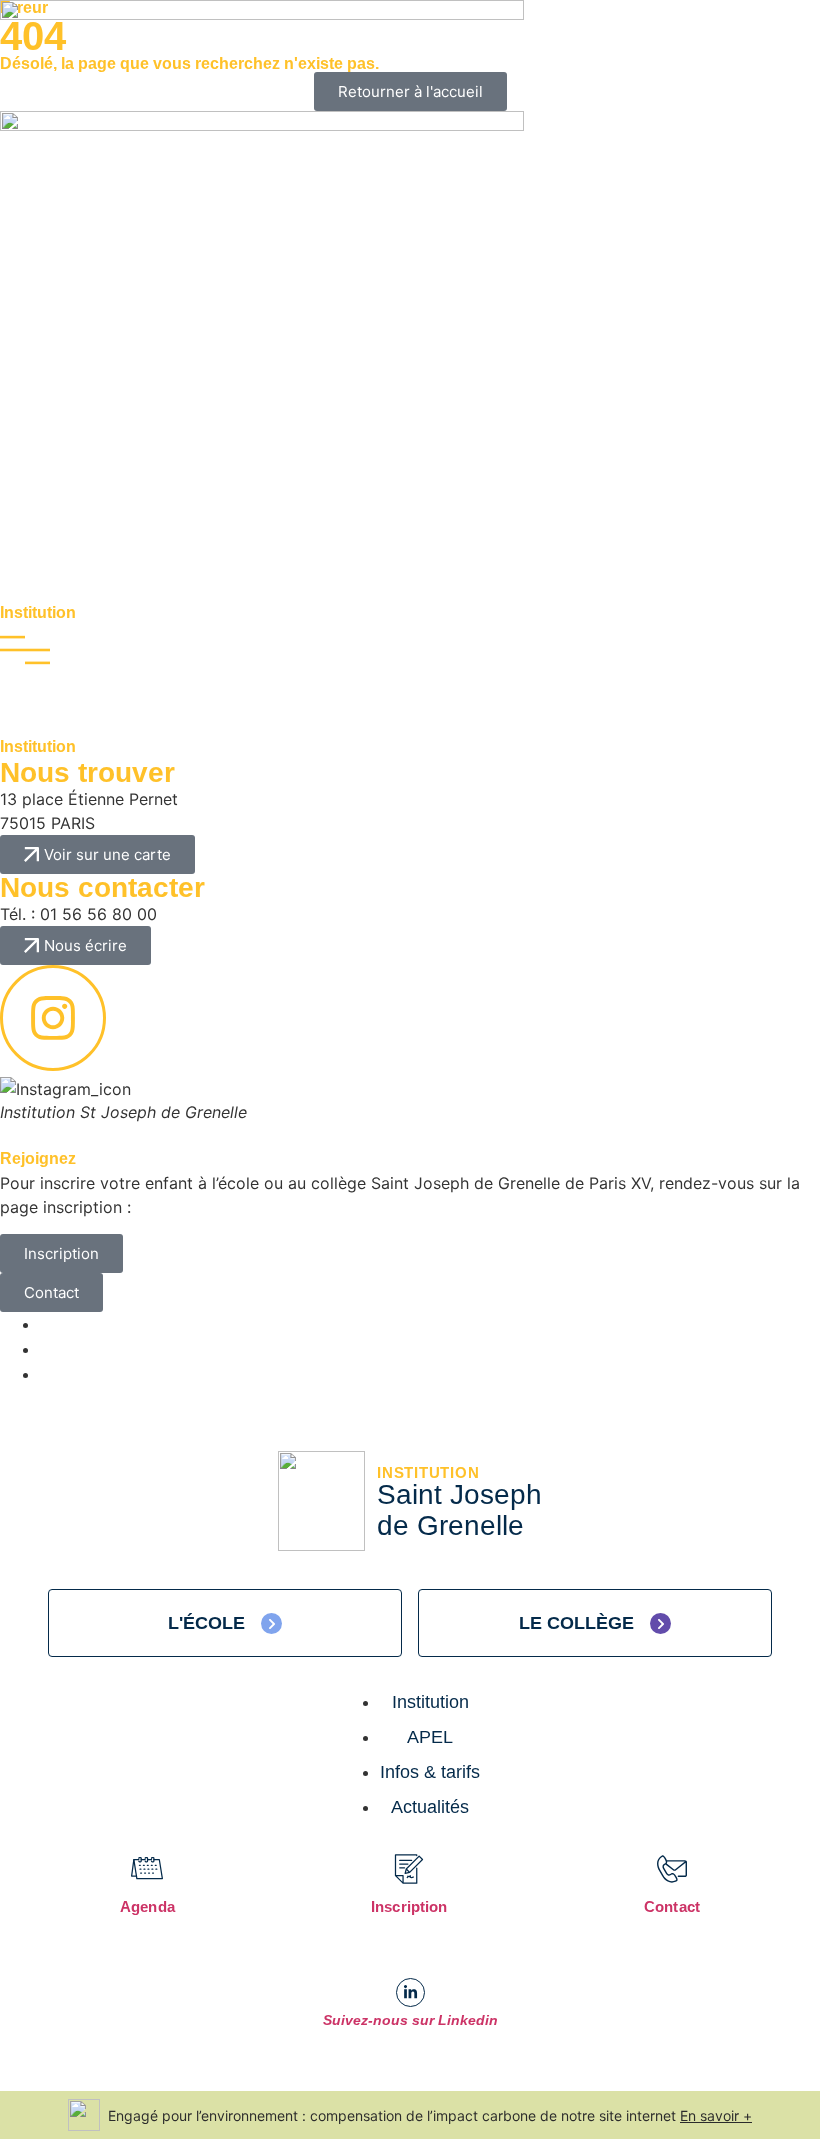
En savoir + (716, 2115)
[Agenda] (148, 1869)
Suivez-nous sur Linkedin (410, 2020)
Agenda (147, 1906)
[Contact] (672, 1869)
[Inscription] (409, 1869)
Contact (672, 1906)
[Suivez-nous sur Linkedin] (410, 1992)
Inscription (409, 1906)
